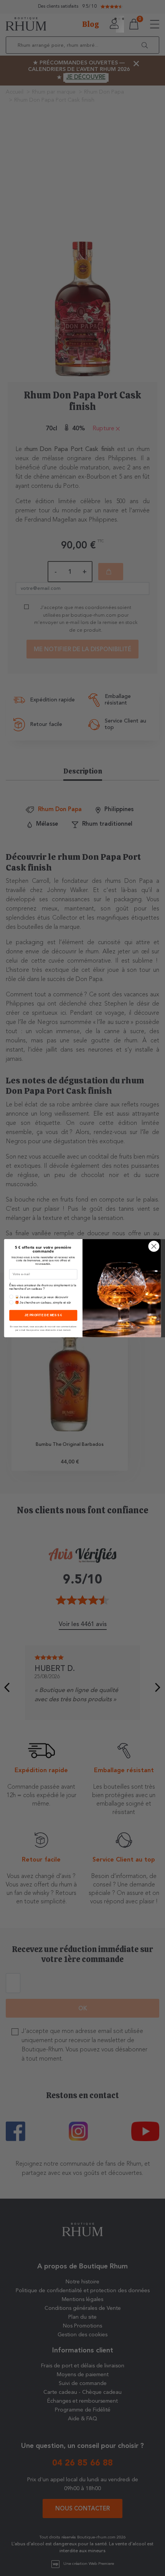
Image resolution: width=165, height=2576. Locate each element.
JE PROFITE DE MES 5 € (43, 1315)
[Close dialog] (154, 1246)
